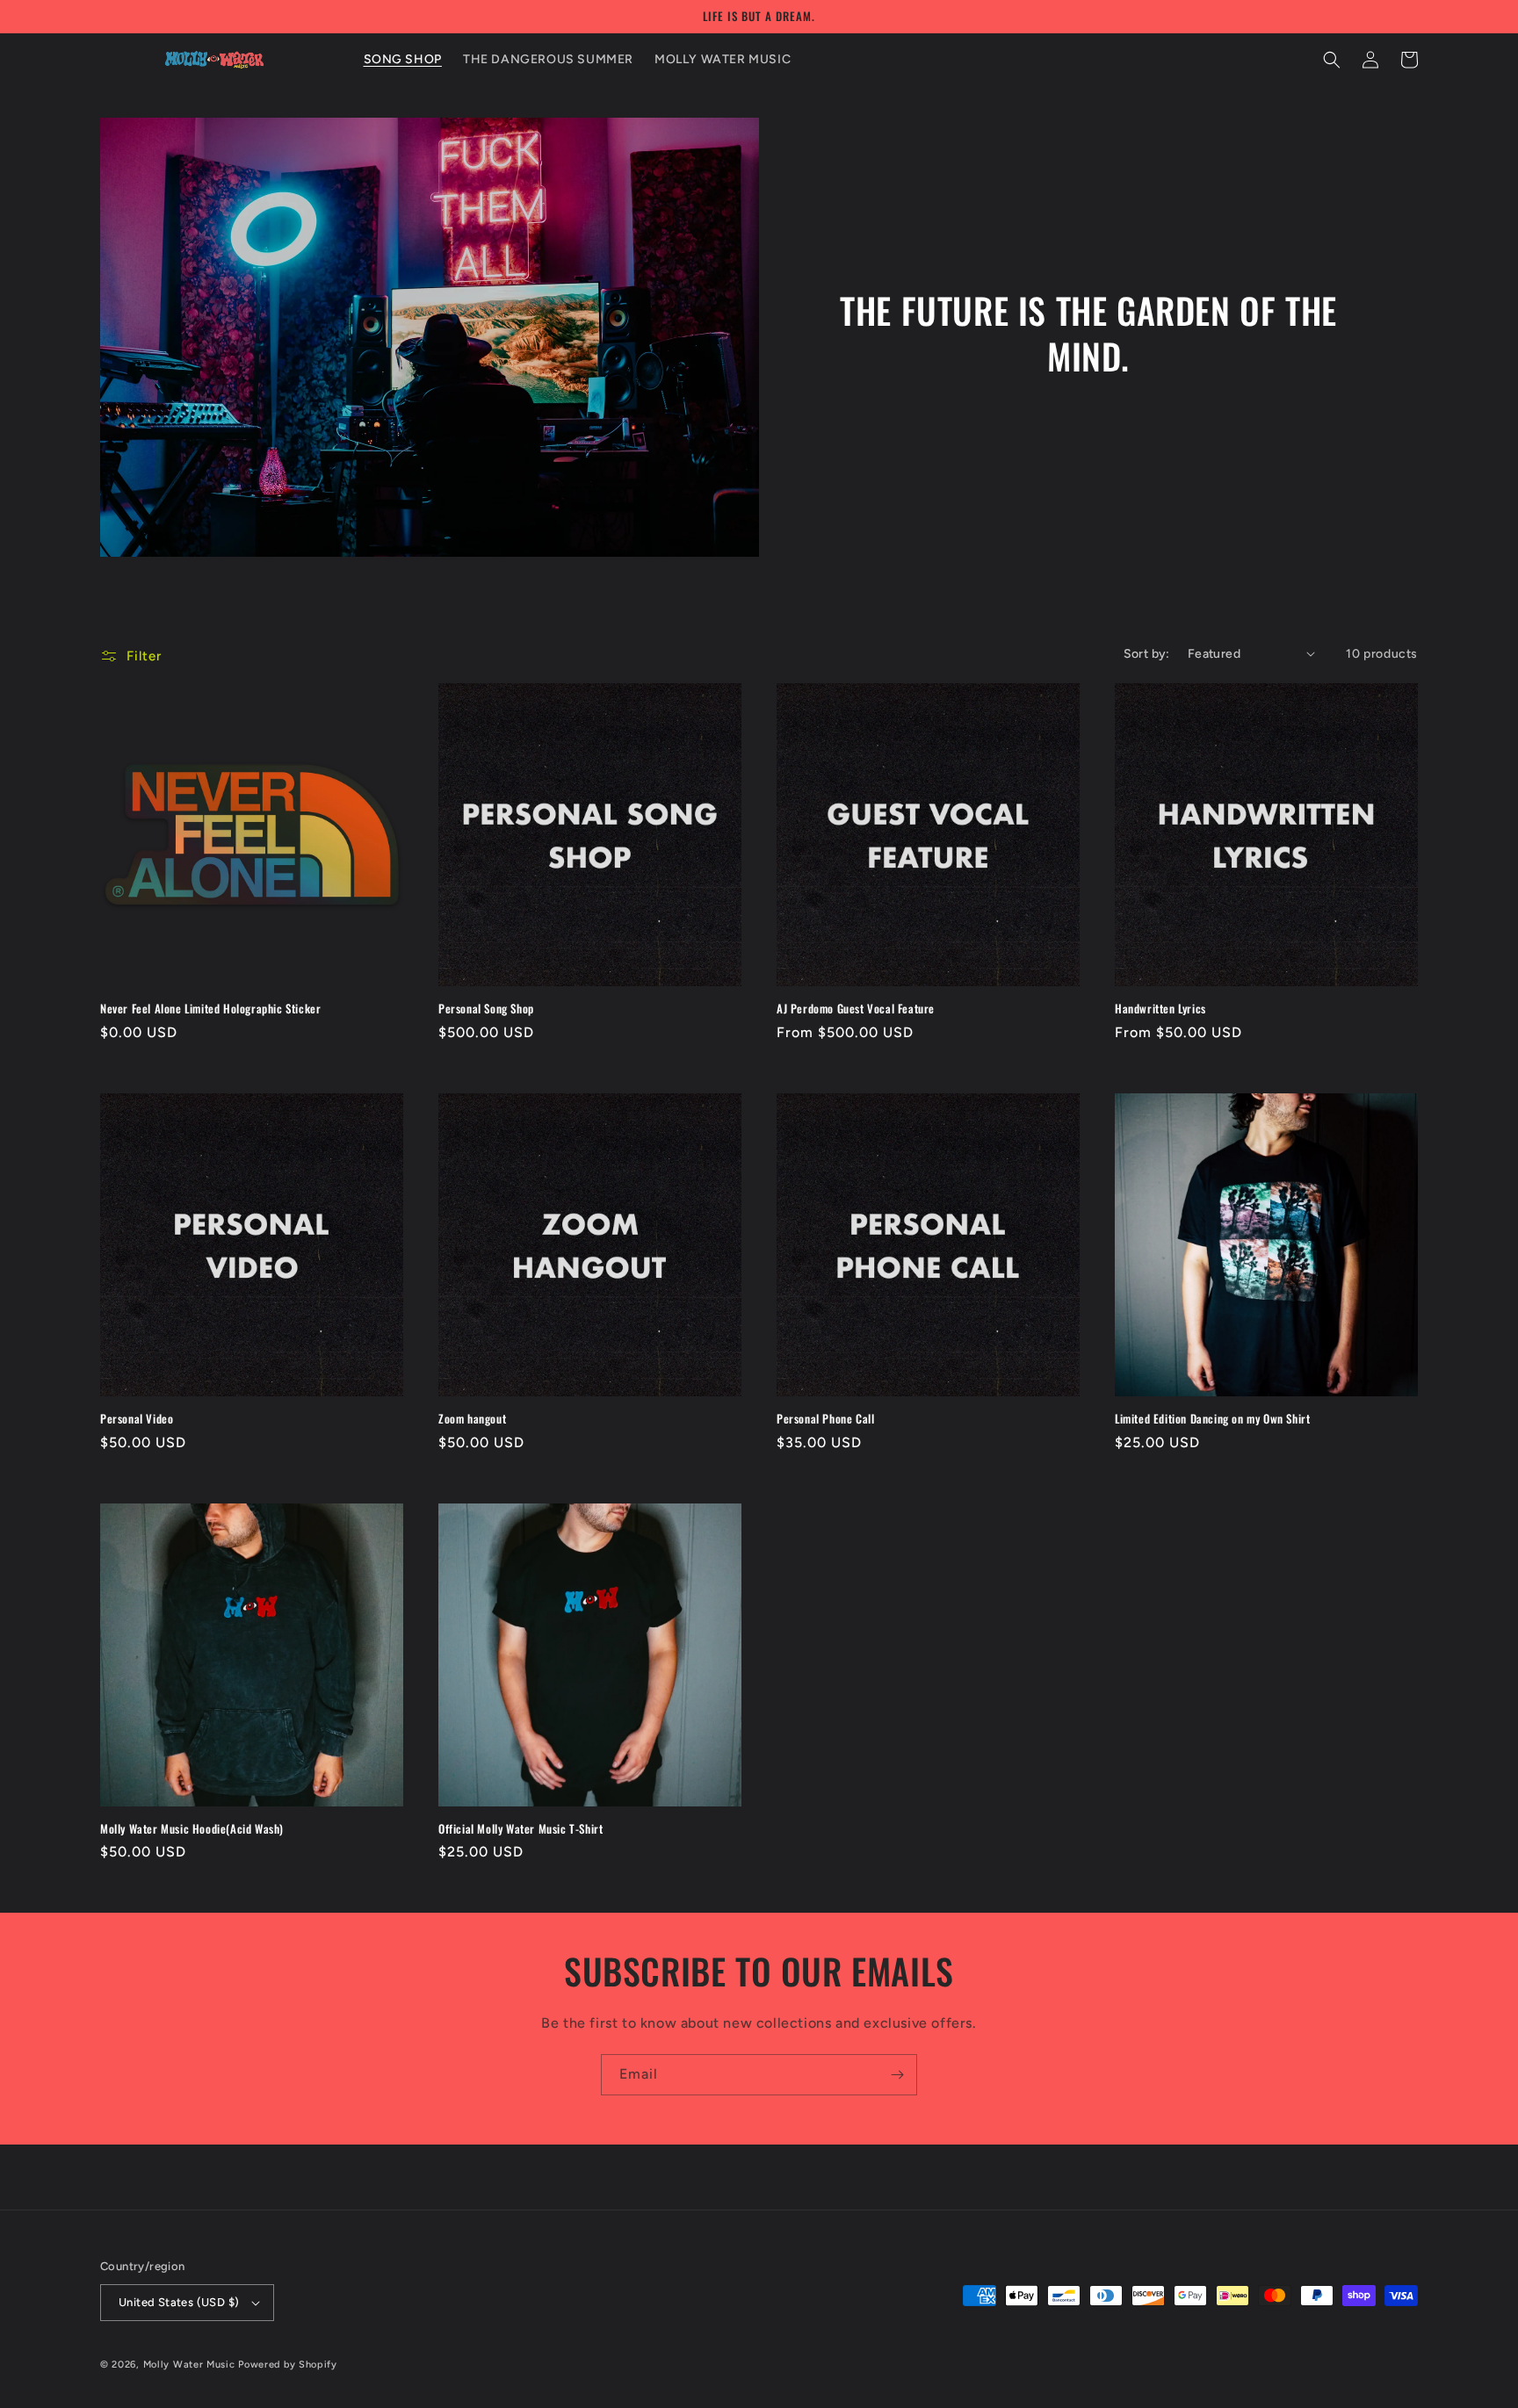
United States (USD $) (179, 2302)
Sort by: (1147, 654)
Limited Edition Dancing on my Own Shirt (1212, 1419)
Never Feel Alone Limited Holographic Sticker (210, 1009)
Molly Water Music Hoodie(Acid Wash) (192, 1829)
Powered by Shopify (288, 2365)
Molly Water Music (189, 2365)
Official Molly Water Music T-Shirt (520, 1829)
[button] (1332, 60)
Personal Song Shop (486, 1009)
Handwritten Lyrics (1160, 1009)
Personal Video (137, 1419)
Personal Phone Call (825, 1419)
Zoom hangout (472, 1419)
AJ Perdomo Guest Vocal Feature (856, 1009)
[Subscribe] (897, 2075)
